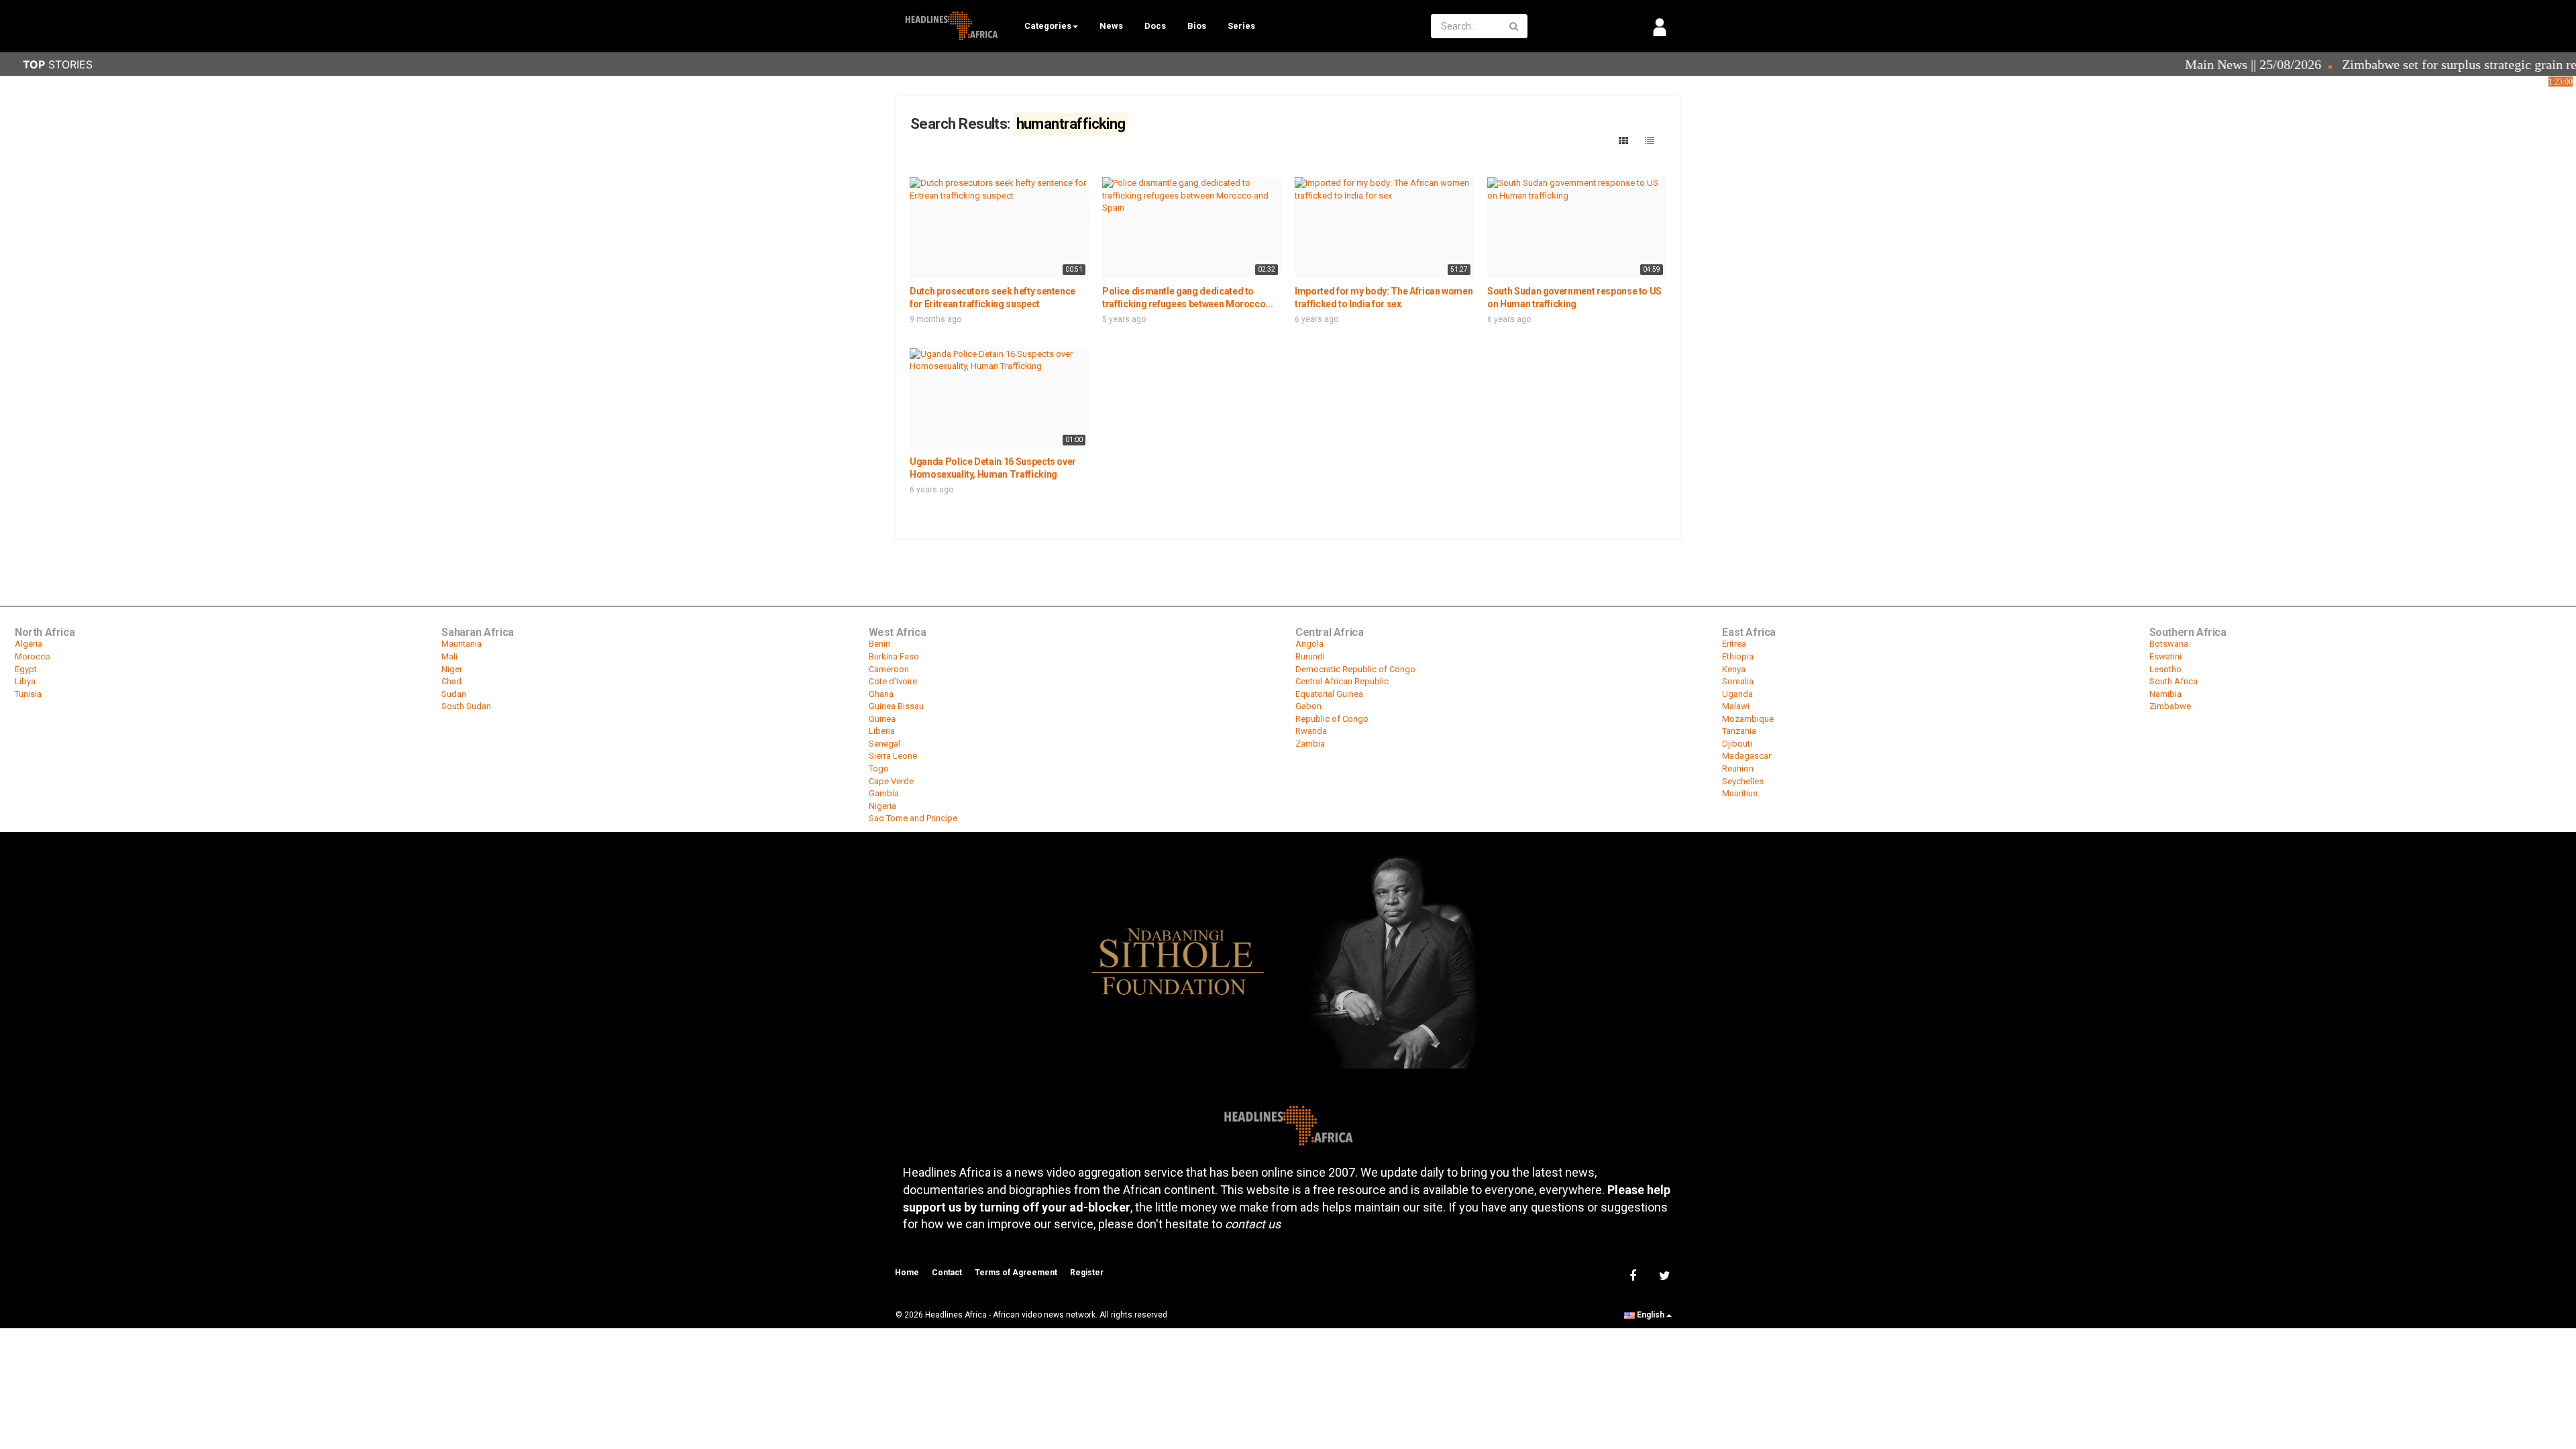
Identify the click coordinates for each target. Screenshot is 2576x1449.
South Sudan (466, 706)
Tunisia (28, 694)
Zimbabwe (2170, 706)
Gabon (1308, 706)
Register (1087, 1273)
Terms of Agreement (1016, 1273)
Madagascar (1747, 756)
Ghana (881, 694)
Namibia (2165, 694)
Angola (1309, 644)
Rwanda (1311, 731)
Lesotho (2165, 669)
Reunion (1738, 768)
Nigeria (882, 806)
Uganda (1737, 694)
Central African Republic (1342, 681)
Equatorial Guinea (1329, 694)
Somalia (1738, 681)
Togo (879, 768)
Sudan (454, 694)
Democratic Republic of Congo (1355, 669)
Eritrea (1734, 644)
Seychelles (1743, 781)
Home (907, 1273)
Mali (449, 656)
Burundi (1310, 656)
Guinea (882, 719)
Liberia (882, 731)
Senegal (884, 744)
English (1651, 1315)
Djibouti (1737, 744)
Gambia (884, 793)
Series (1241, 26)
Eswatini (2165, 656)
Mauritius (1740, 793)
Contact (947, 1273)
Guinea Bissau (896, 706)
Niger (452, 669)
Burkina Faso (894, 656)
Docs (1155, 26)
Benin (879, 644)
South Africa (2173, 681)
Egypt (26, 669)
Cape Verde (891, 781)
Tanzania (1739, 731)
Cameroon (889, 669)
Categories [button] (1048, 26)
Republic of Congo (1332, 719)
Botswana (2169, 644)
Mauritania (462, 644)
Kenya (1734, 669)
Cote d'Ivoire (893, 681)
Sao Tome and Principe (913, 818)
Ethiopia (1738, 656)
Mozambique (1748, 719)
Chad (451, 681)
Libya (25, 681)
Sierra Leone (893, 756)
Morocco (33, 656)
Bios (1197, 26)
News (1111, 26)
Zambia (1310, 744)
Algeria (29, 644)
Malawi (1736, 706)
